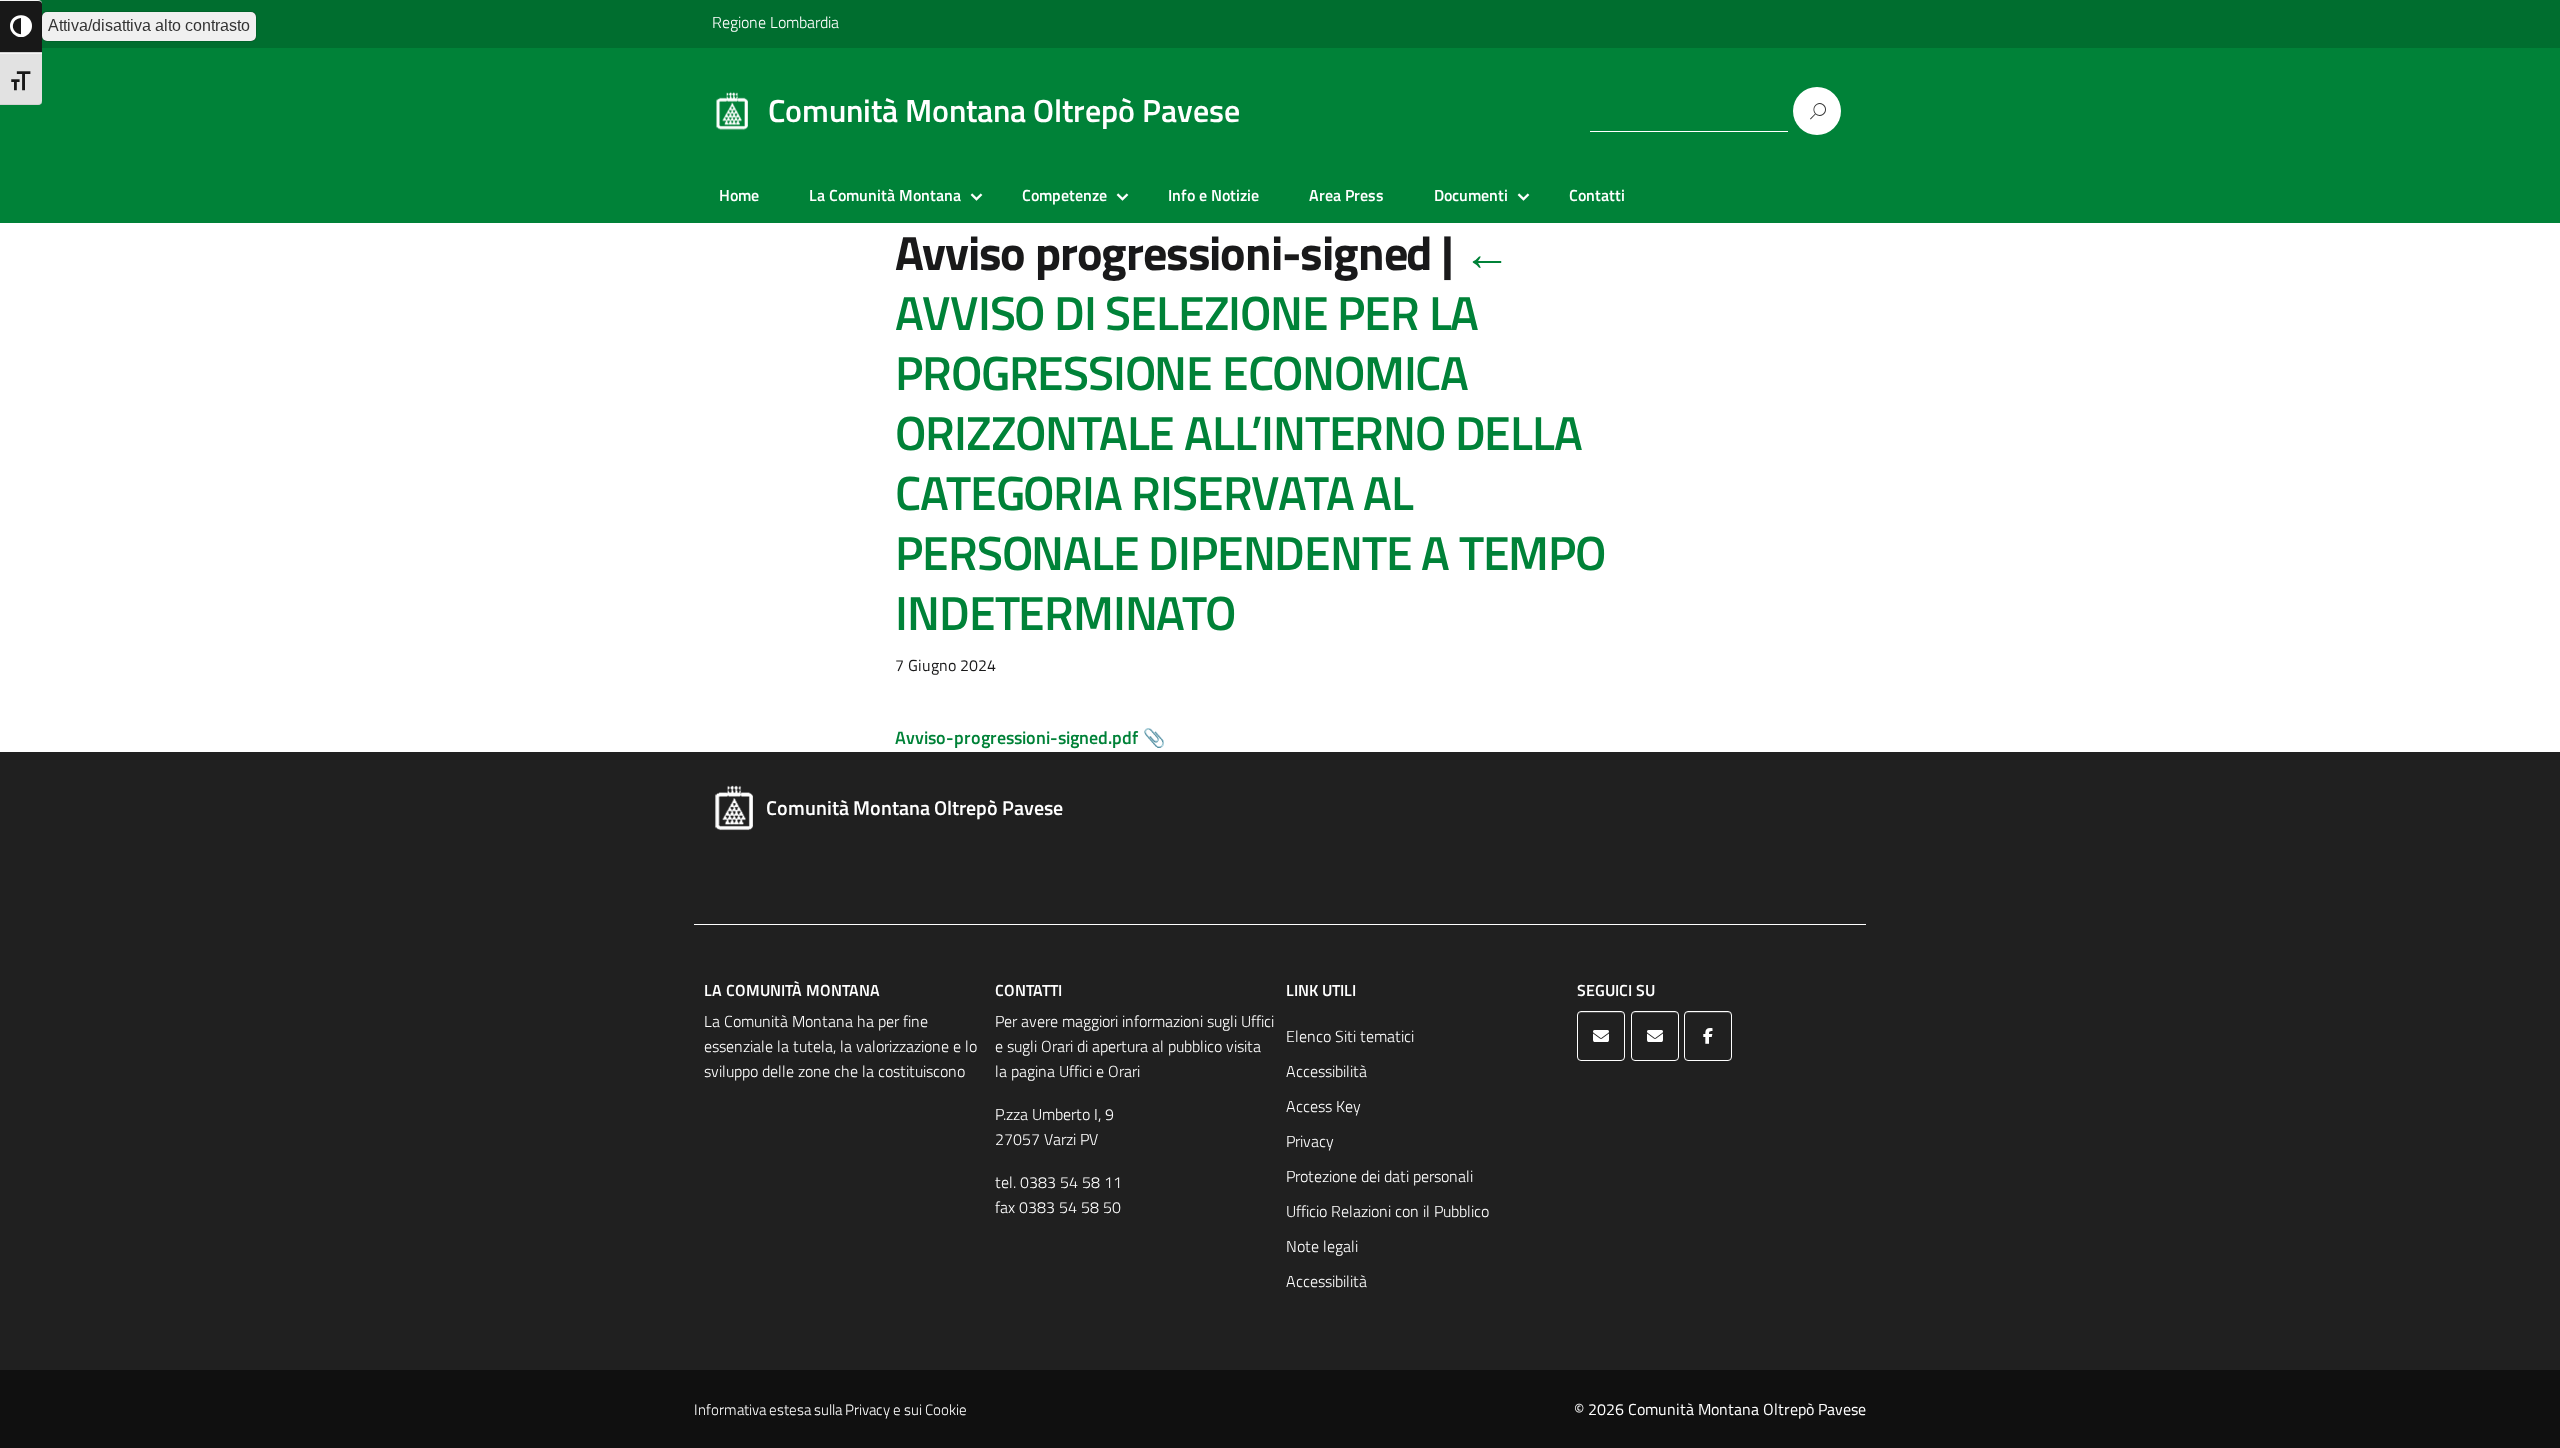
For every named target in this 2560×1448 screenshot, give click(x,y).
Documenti (1471, 195)
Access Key (1323, 1106)
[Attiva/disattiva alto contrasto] (21, 26)
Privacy (1310, 1141)
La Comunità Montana (885, 195)
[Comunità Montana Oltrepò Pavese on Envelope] (1601, 1036)
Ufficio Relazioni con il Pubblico (1387, 1211)
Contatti (1597, 195)
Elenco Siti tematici (1350, 1036)
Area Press (1346, 195)
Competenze (1064, 195)
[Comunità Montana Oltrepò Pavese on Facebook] (1708, 1036)
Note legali (1322, 1246)
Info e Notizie (1213, 195)
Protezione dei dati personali (1379, 1176)
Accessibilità (1326, 1071)
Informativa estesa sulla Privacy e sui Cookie (830, 1409)
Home (739, 195)
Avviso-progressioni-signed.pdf (1016, 737)
